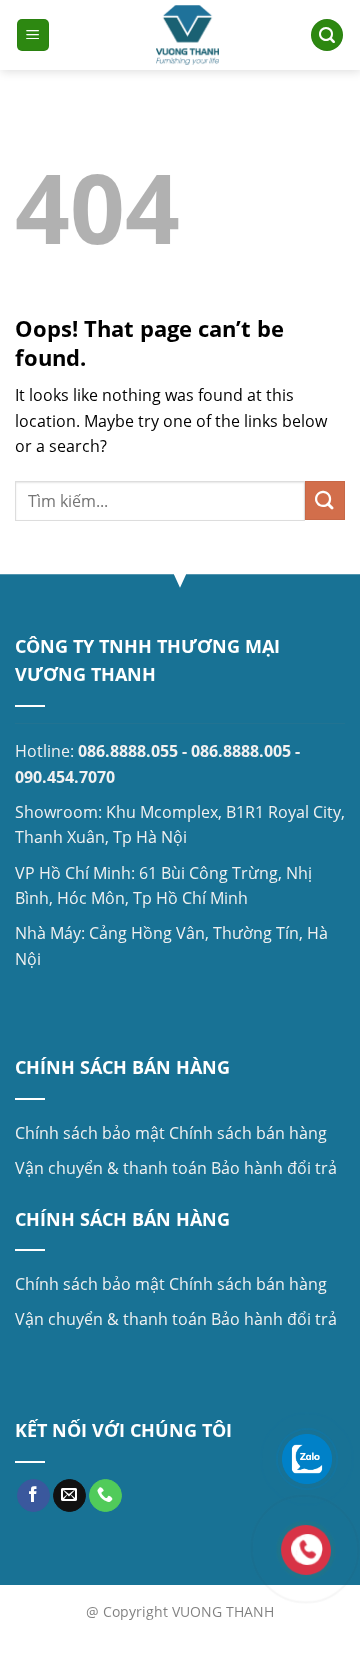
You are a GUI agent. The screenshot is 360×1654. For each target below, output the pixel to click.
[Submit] (325, 500)
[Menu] (33, 35)
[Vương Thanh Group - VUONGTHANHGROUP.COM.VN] (188, 35)
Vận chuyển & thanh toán (111, 1168)
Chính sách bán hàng (248, 1133)
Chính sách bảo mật (90, 1133)
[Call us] (105, 1496)
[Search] (327, 35)
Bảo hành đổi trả (274, 1168)
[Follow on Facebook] (33, 1496)
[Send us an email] (69, 1496)
